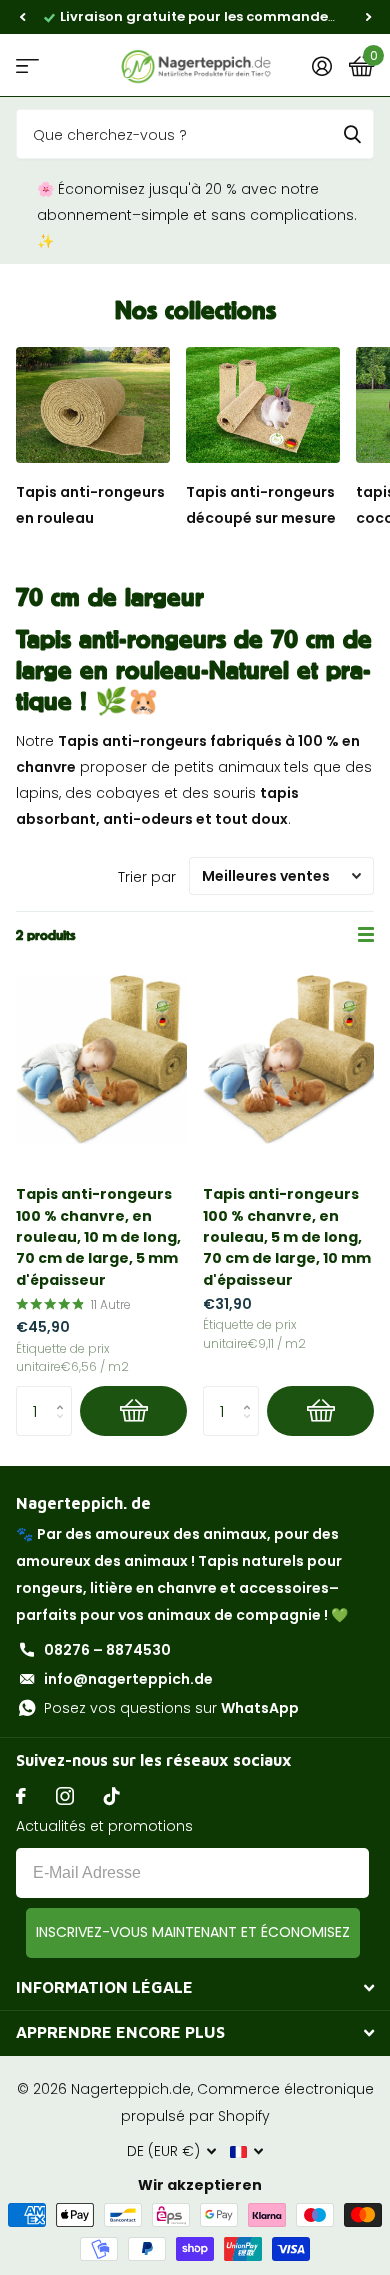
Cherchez (352, 134)
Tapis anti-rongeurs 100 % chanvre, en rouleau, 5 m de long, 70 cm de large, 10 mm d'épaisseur (287, 1236)
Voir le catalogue (27, 65)
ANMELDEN (193, 1933)
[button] (22, 17)
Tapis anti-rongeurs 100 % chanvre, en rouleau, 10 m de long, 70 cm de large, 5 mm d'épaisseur (98, 1236)
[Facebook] (21, 1796)
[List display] (366, 935)
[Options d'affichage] (133, 1411)
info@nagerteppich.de (128, 1679)
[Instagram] (65, 1796)
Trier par (147, 877)
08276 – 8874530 (107, 1650)
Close (195, 1988)
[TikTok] (112, 1796)
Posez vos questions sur (171, 1708)
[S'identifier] (321, 66)
